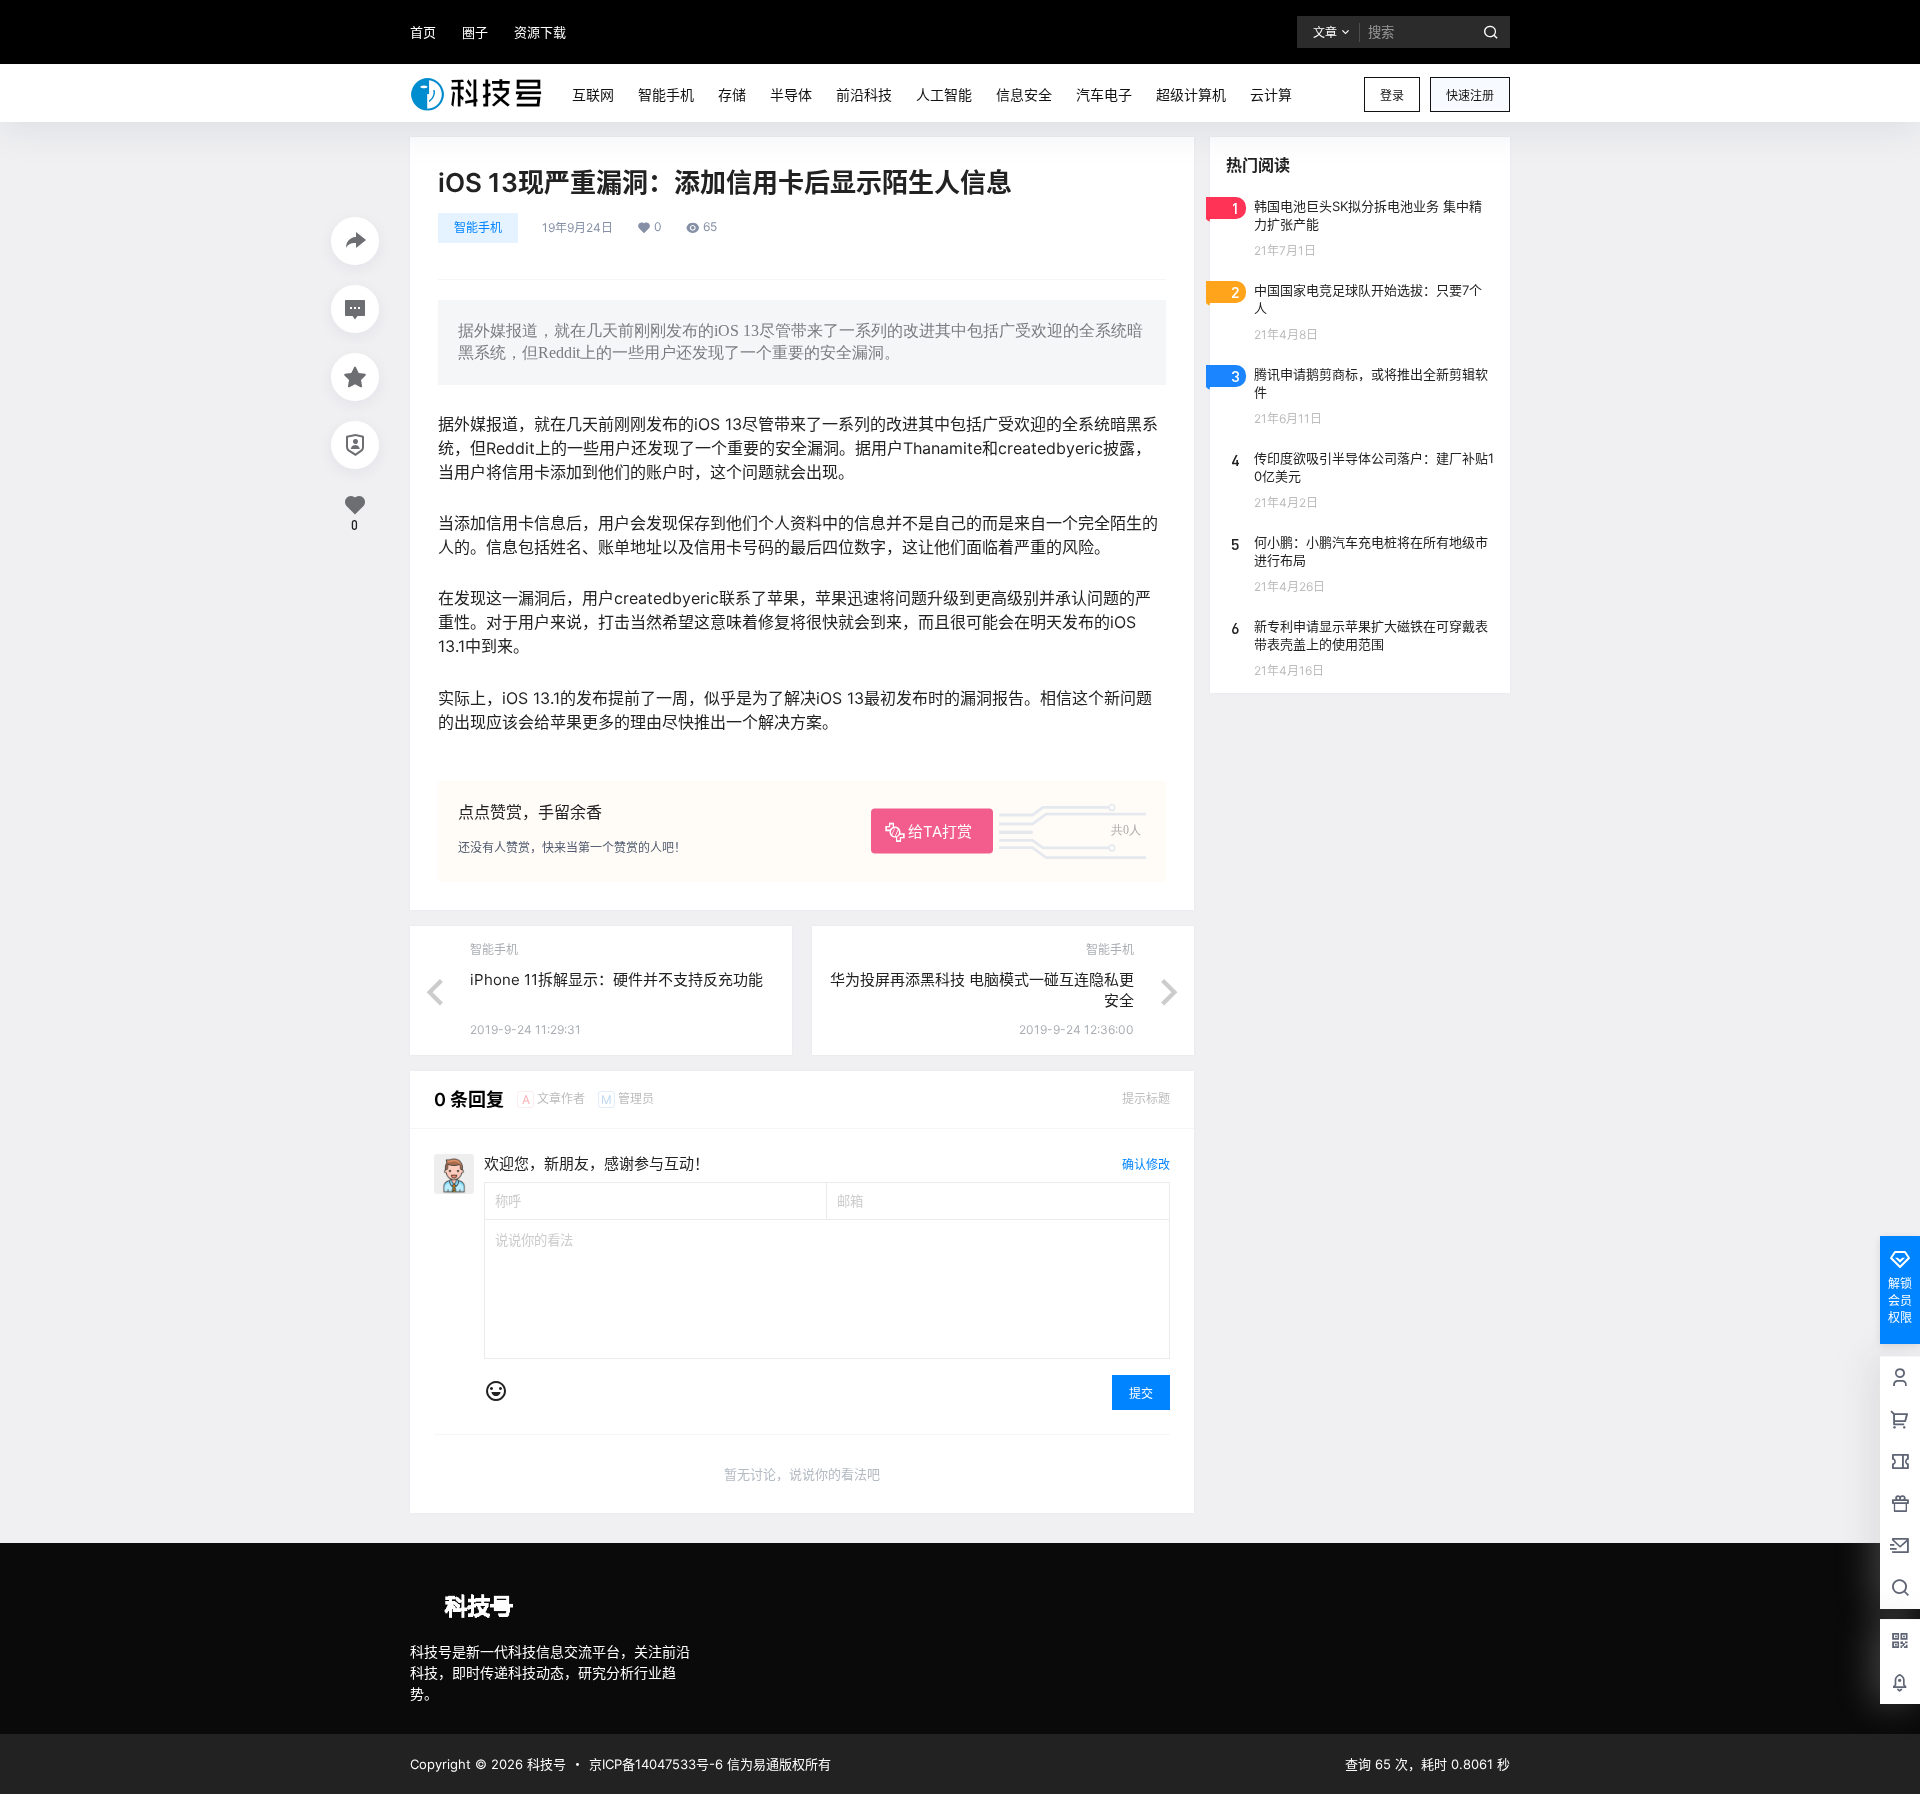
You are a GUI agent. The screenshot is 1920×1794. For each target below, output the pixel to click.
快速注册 (1470, 95)
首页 (423, 32)
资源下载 (540, 32)
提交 (1141, 1393)
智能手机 (478, 227)
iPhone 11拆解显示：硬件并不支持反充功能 (616, 979)
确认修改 (1146, 1164)
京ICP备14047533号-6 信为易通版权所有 (710, 1764)
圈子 (475, 32)
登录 (1392, 95)
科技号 (544, 1764)
